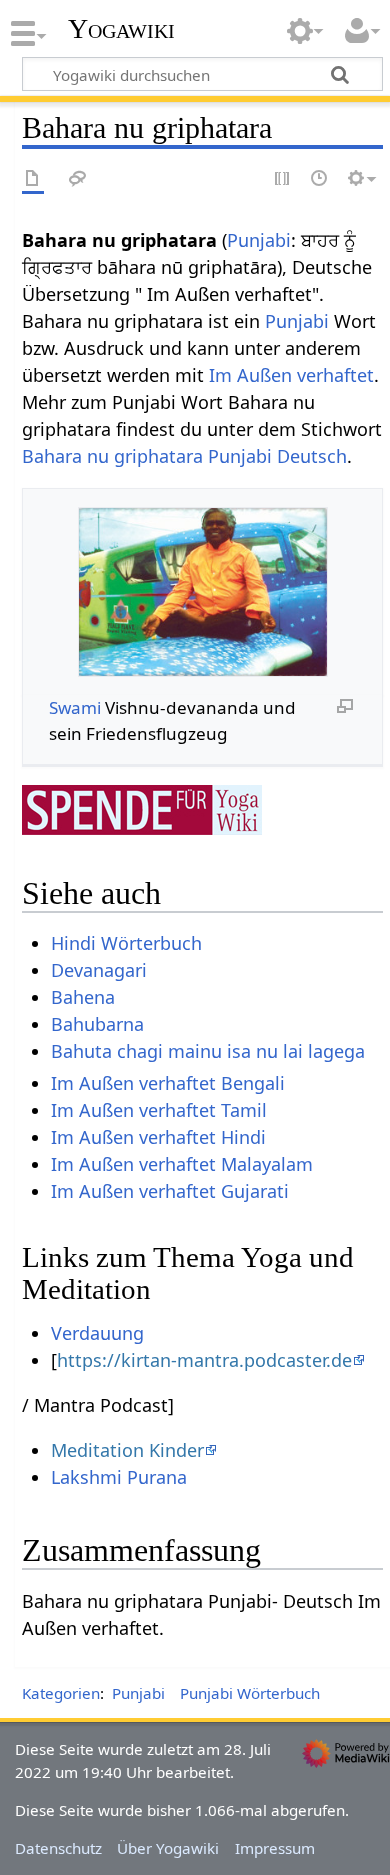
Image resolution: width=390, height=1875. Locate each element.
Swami (75, 707)
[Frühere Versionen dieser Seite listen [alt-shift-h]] (320, 179)
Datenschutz (58, 1848)
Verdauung (97, 1333)
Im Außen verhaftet (291, 375)
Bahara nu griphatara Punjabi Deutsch (184, 456)
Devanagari (99, 970)
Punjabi (259, 240)
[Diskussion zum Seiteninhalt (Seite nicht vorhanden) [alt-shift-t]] (78, 179)
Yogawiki (121, 29)
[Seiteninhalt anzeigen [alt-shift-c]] (33, 179)
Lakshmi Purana (119, 1477)
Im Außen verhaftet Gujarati (170, 1191)
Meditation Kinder (127, 1450)
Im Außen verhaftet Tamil (159, 1110)
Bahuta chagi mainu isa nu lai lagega (208, 1051)
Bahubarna (97, 1024)
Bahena (83, 997)
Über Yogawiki (168, 1848)
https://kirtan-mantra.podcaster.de (204, 1360)
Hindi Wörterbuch (126, 943)
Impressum (275, 1848)
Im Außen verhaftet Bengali (168, 1083)
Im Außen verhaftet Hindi (158, 1137)
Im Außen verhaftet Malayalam (182, 1164)
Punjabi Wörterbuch (250, 1693)
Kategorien (61, 1693)
